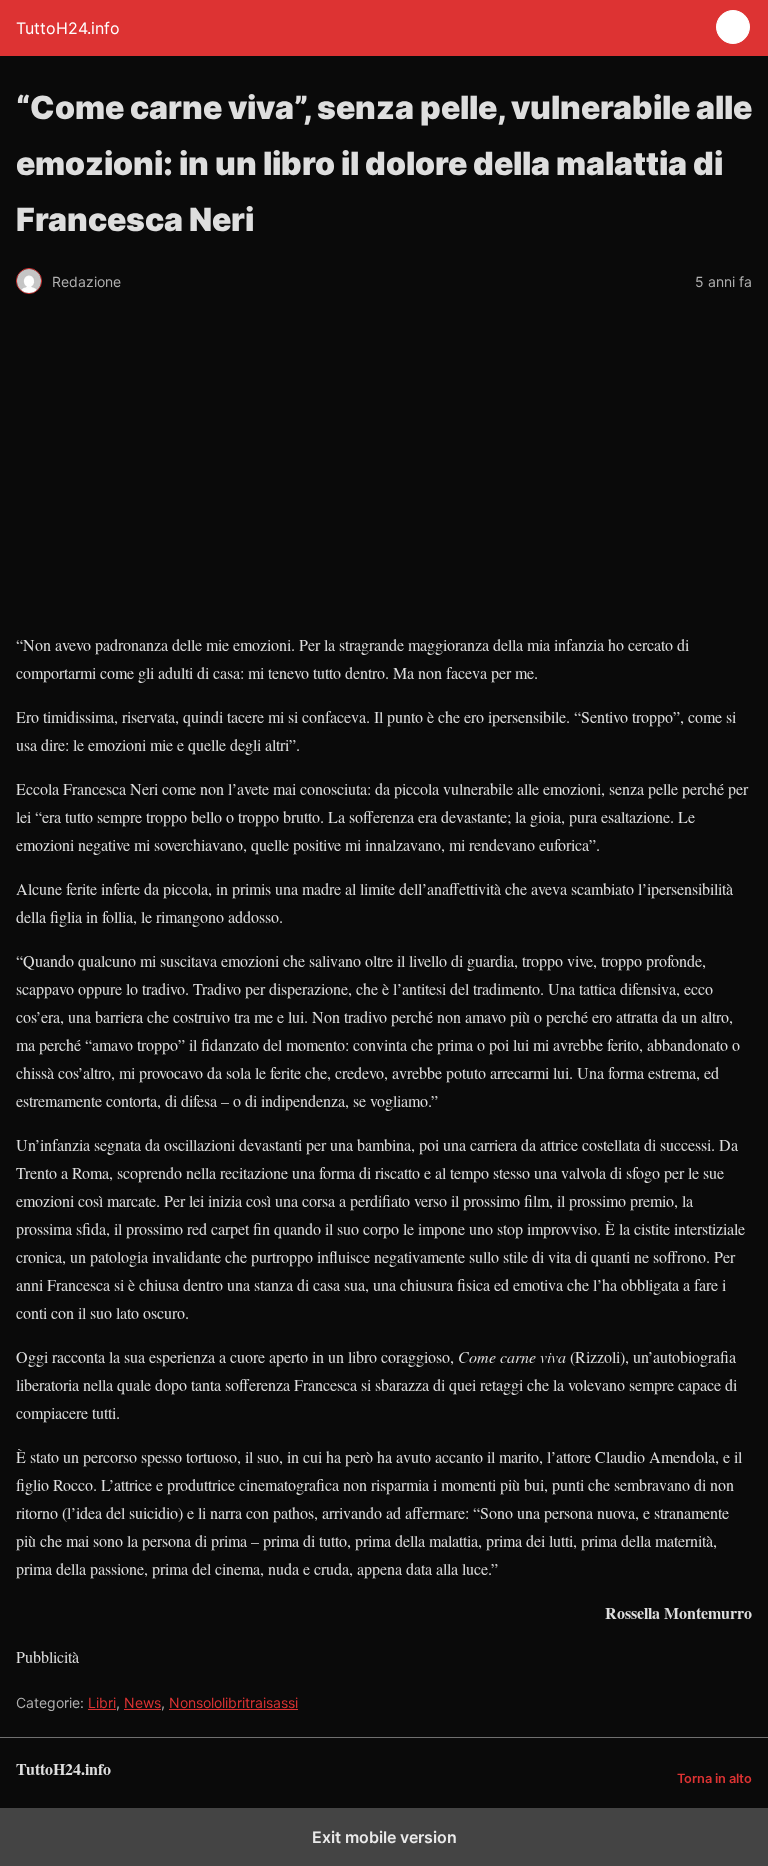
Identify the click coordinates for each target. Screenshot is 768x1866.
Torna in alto (714, 1778)
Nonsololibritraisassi (233, 1702)
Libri (102, 1702)
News (142, 1702)
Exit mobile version (384, 1837)
